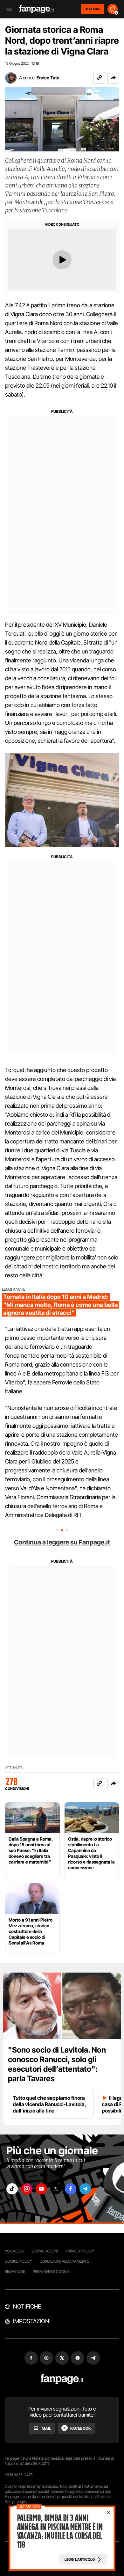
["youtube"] (41, 2189)
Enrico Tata (48, 78)
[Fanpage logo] (37, 9)
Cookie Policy (18, 2261)
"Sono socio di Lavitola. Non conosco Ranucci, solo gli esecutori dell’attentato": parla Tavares (57, 2064)
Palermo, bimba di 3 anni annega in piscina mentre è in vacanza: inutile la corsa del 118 (60, 2531)
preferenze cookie (51, 2271)
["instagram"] (27, 2189)
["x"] (56, 2189)
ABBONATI (93, 9)
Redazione (15, 2271)
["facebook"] (71, 2189)
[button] (113, 78)
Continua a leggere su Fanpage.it (62, 1542)
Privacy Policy (80, 2251)
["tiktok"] (12, 2189)
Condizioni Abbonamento (65, 2261)
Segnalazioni (45, 2251)
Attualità (14, 1768)
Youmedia (14, 2251)
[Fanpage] (62, 2379)
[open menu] (7, 9)
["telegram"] (85, 2189)
